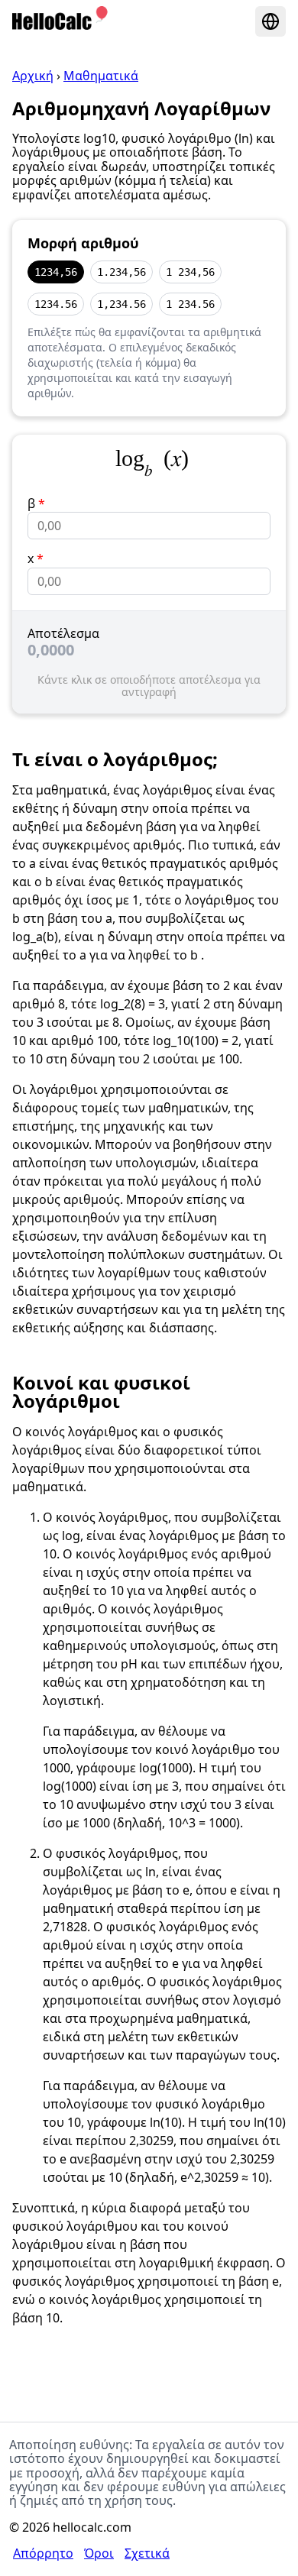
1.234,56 (121, 272)
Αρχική (33, 76)
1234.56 (56, 304)
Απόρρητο (43, 2553)
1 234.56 (190, 304)
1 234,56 (190, 272)
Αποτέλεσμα (63, 633)
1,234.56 (121, 304)
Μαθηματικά (101, 76)
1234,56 (56, 272)
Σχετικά (147, 2553)
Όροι (99, 2553)
